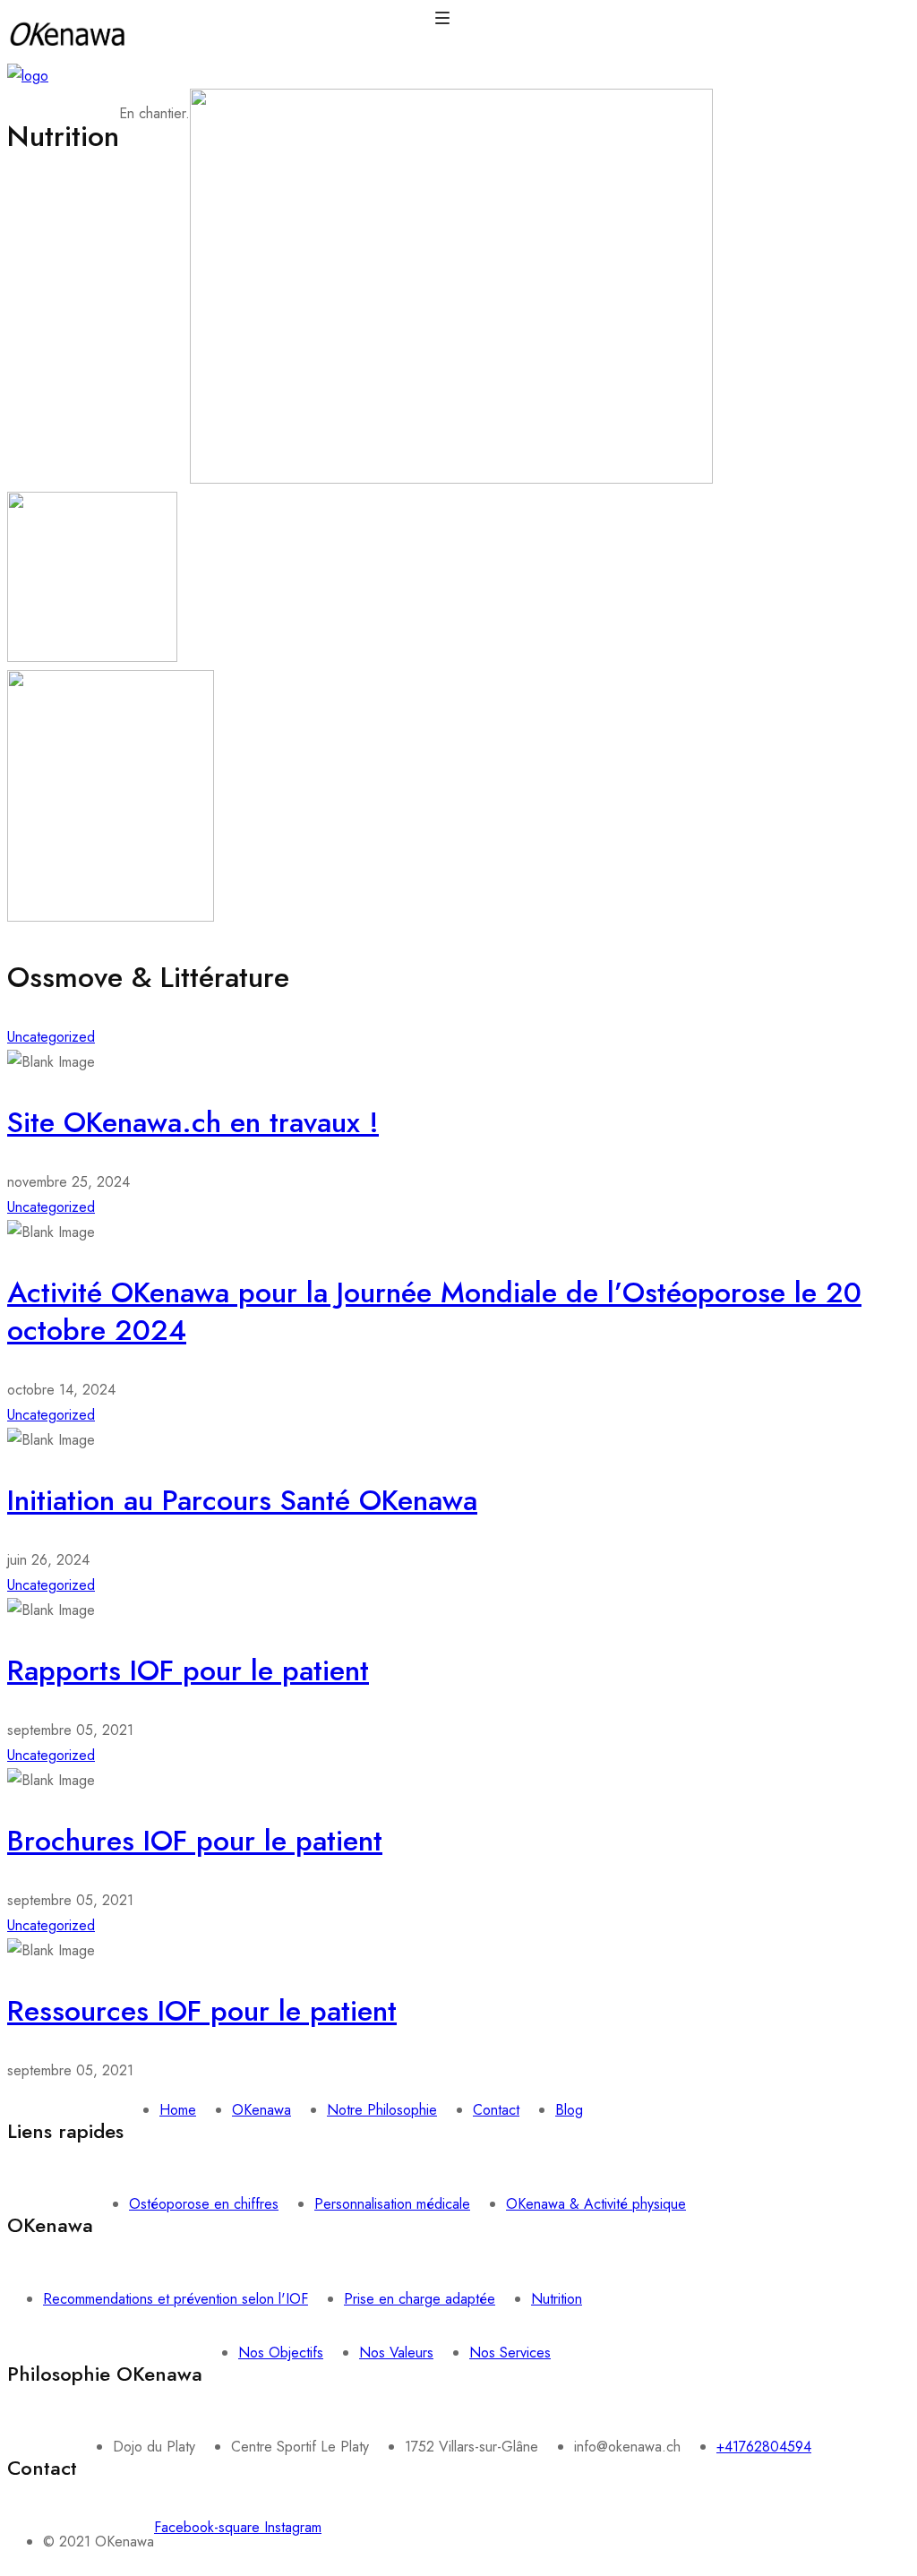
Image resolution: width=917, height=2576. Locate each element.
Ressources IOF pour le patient (202, 2011)
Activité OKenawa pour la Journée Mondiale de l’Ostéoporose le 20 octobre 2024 (434, 1311)
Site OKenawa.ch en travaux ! (193, 1122)
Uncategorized (51, 1037)
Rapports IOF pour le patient (188, 1670)
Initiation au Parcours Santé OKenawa (242, 1500)
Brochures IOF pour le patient (195, 1841)
